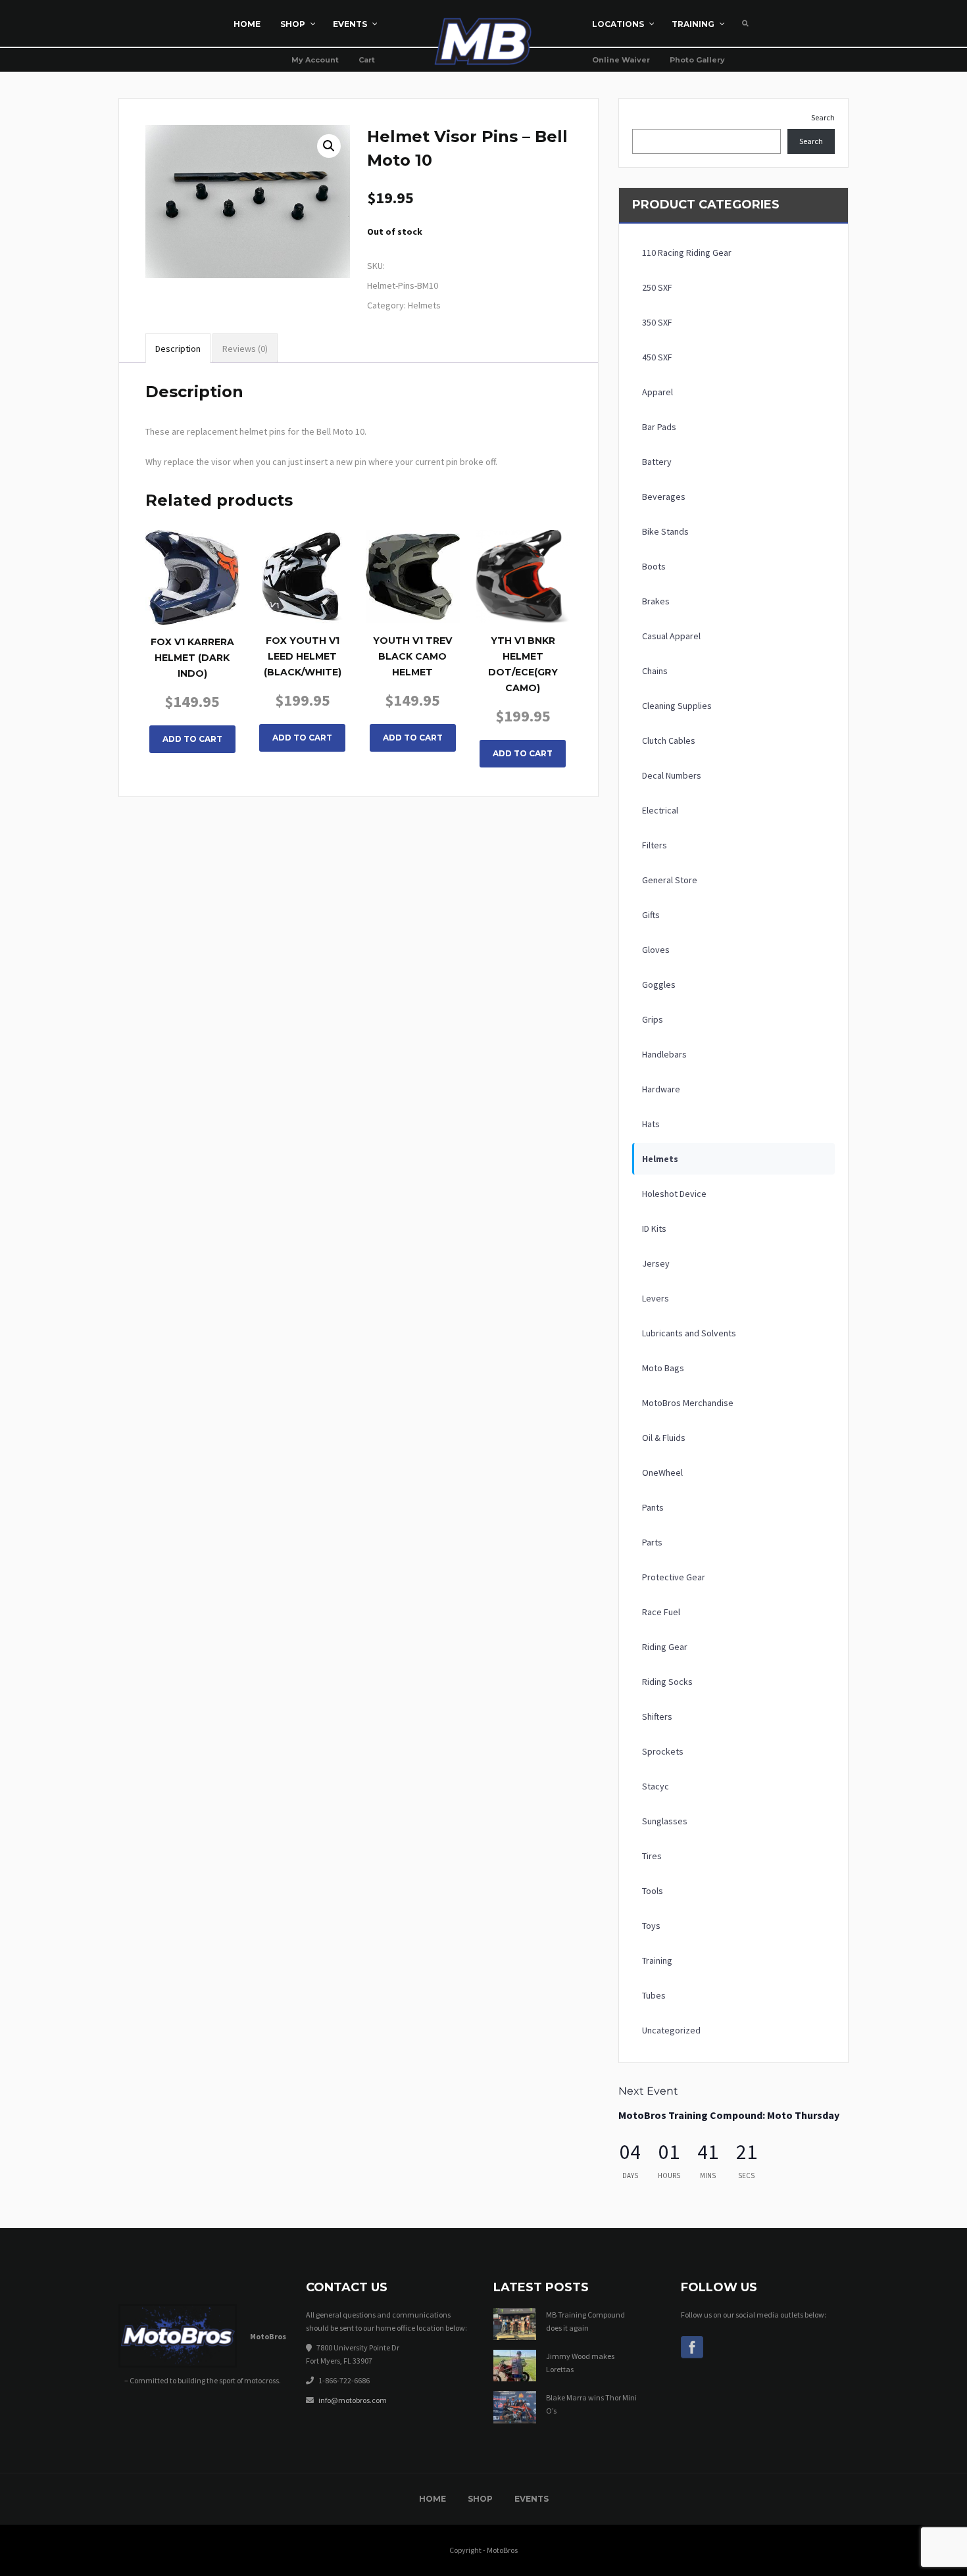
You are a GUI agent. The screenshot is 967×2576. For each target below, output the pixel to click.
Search (823, 117)
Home (433, 2499)
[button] (329, 146)
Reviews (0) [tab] (245, 349)
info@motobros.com (353, 2400)
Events (532, 2499)
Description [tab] (178, 349)
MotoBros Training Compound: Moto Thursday (729, 2115)
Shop (480, 2499)
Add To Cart (192, 739)
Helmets (424, 305)
